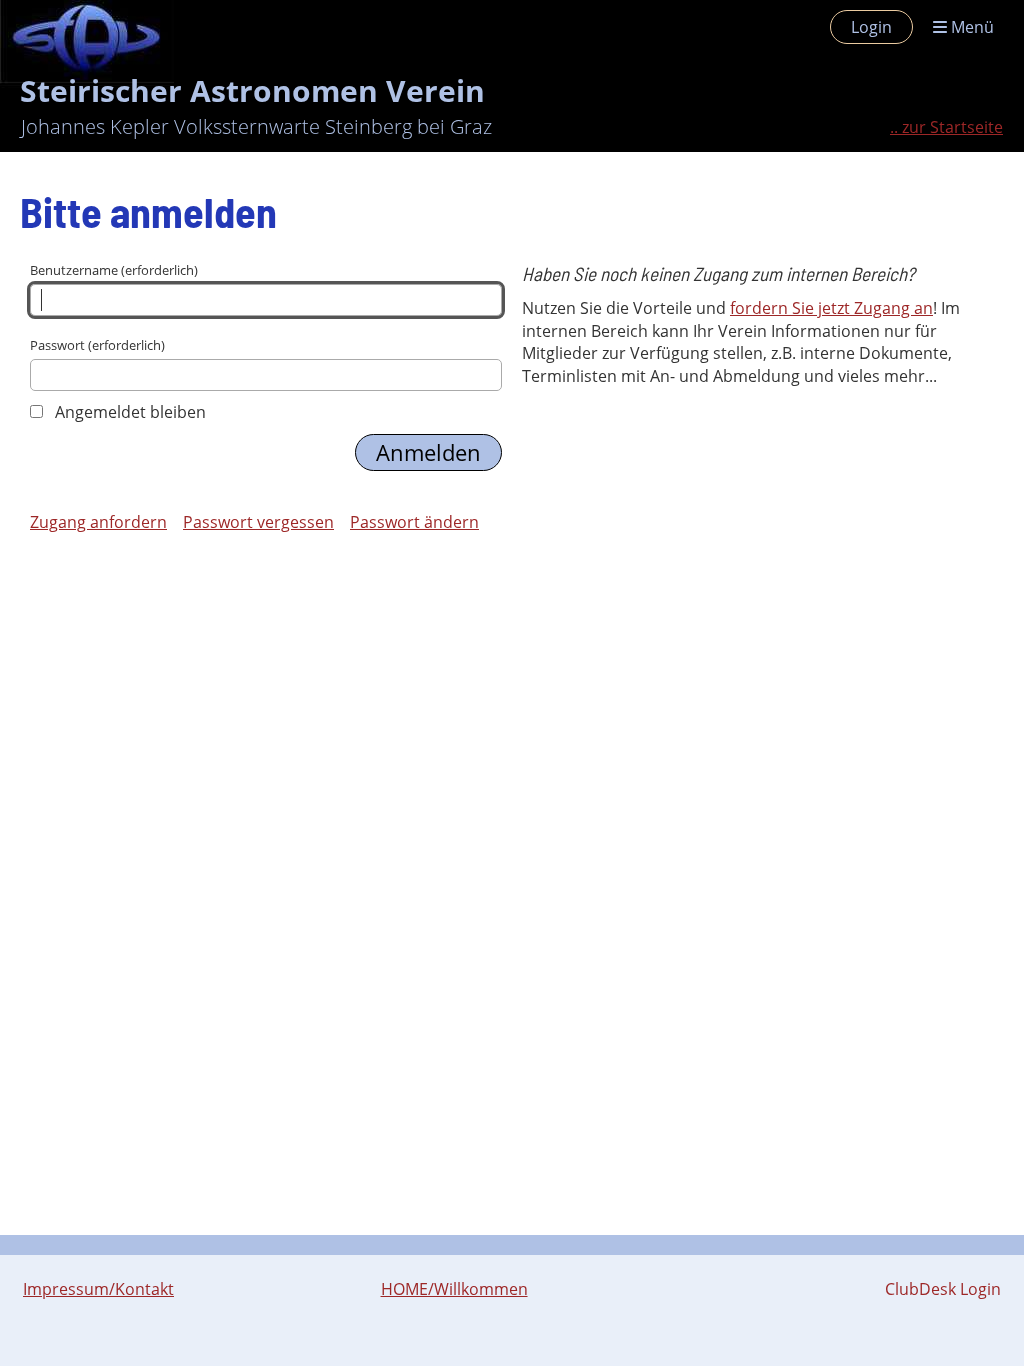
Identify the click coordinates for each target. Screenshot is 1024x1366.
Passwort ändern (414, 522)
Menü (970, 27)
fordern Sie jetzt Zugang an (831, 308)
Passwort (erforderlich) (97, 345)
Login (871, 27)
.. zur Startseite (946, 127)
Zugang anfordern (98, 522)
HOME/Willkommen (454, 1289)
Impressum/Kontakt (98, 1289)
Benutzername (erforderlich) (114, 270)
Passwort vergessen (258, 522)
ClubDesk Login (943, 1289)
